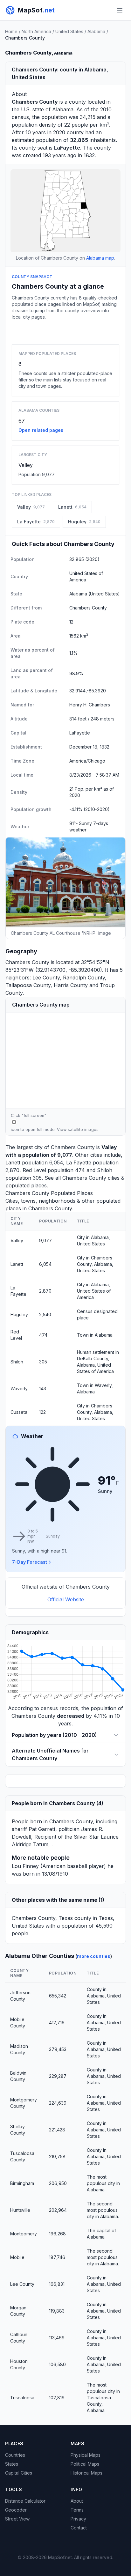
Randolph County (84, 978)
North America (36, 31)
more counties (94, 1956)
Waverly (19, 1388)
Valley (26, 465)
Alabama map (100, 258)
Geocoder (16, 2510)
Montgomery (24, 2234)
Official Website (66, 1599)
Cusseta (19, 1412)
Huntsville (20, 2210)
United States (69, 31)
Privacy (78, 2519)
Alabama (96, 31)
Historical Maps (86, 2473)
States (12, 2464)
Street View (17, 2519)
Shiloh (105, 1170)
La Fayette (79, 1163)
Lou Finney (25, 1866)
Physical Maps (86, 2455)
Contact (79, 2528)
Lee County (46, 978)
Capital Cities (19, 2473)
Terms (77, 2510)
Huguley (19, 1314)
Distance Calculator (25, 2501)
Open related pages (41, 430)
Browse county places (65, 331)
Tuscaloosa (22, 2398)
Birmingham (22, 2183)
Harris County (71, 985)
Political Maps (85, 2464)
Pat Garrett (42, 1829)
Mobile (17, 2257)
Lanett (13, 1163)
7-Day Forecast (30, 1562)
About (77, 2501)
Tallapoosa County (28, 985)
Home (11, 31)
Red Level (34, 1170)
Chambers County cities (91, 1178)
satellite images (83, 1129)
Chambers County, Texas (42, 1918)
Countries (15, 2455)
